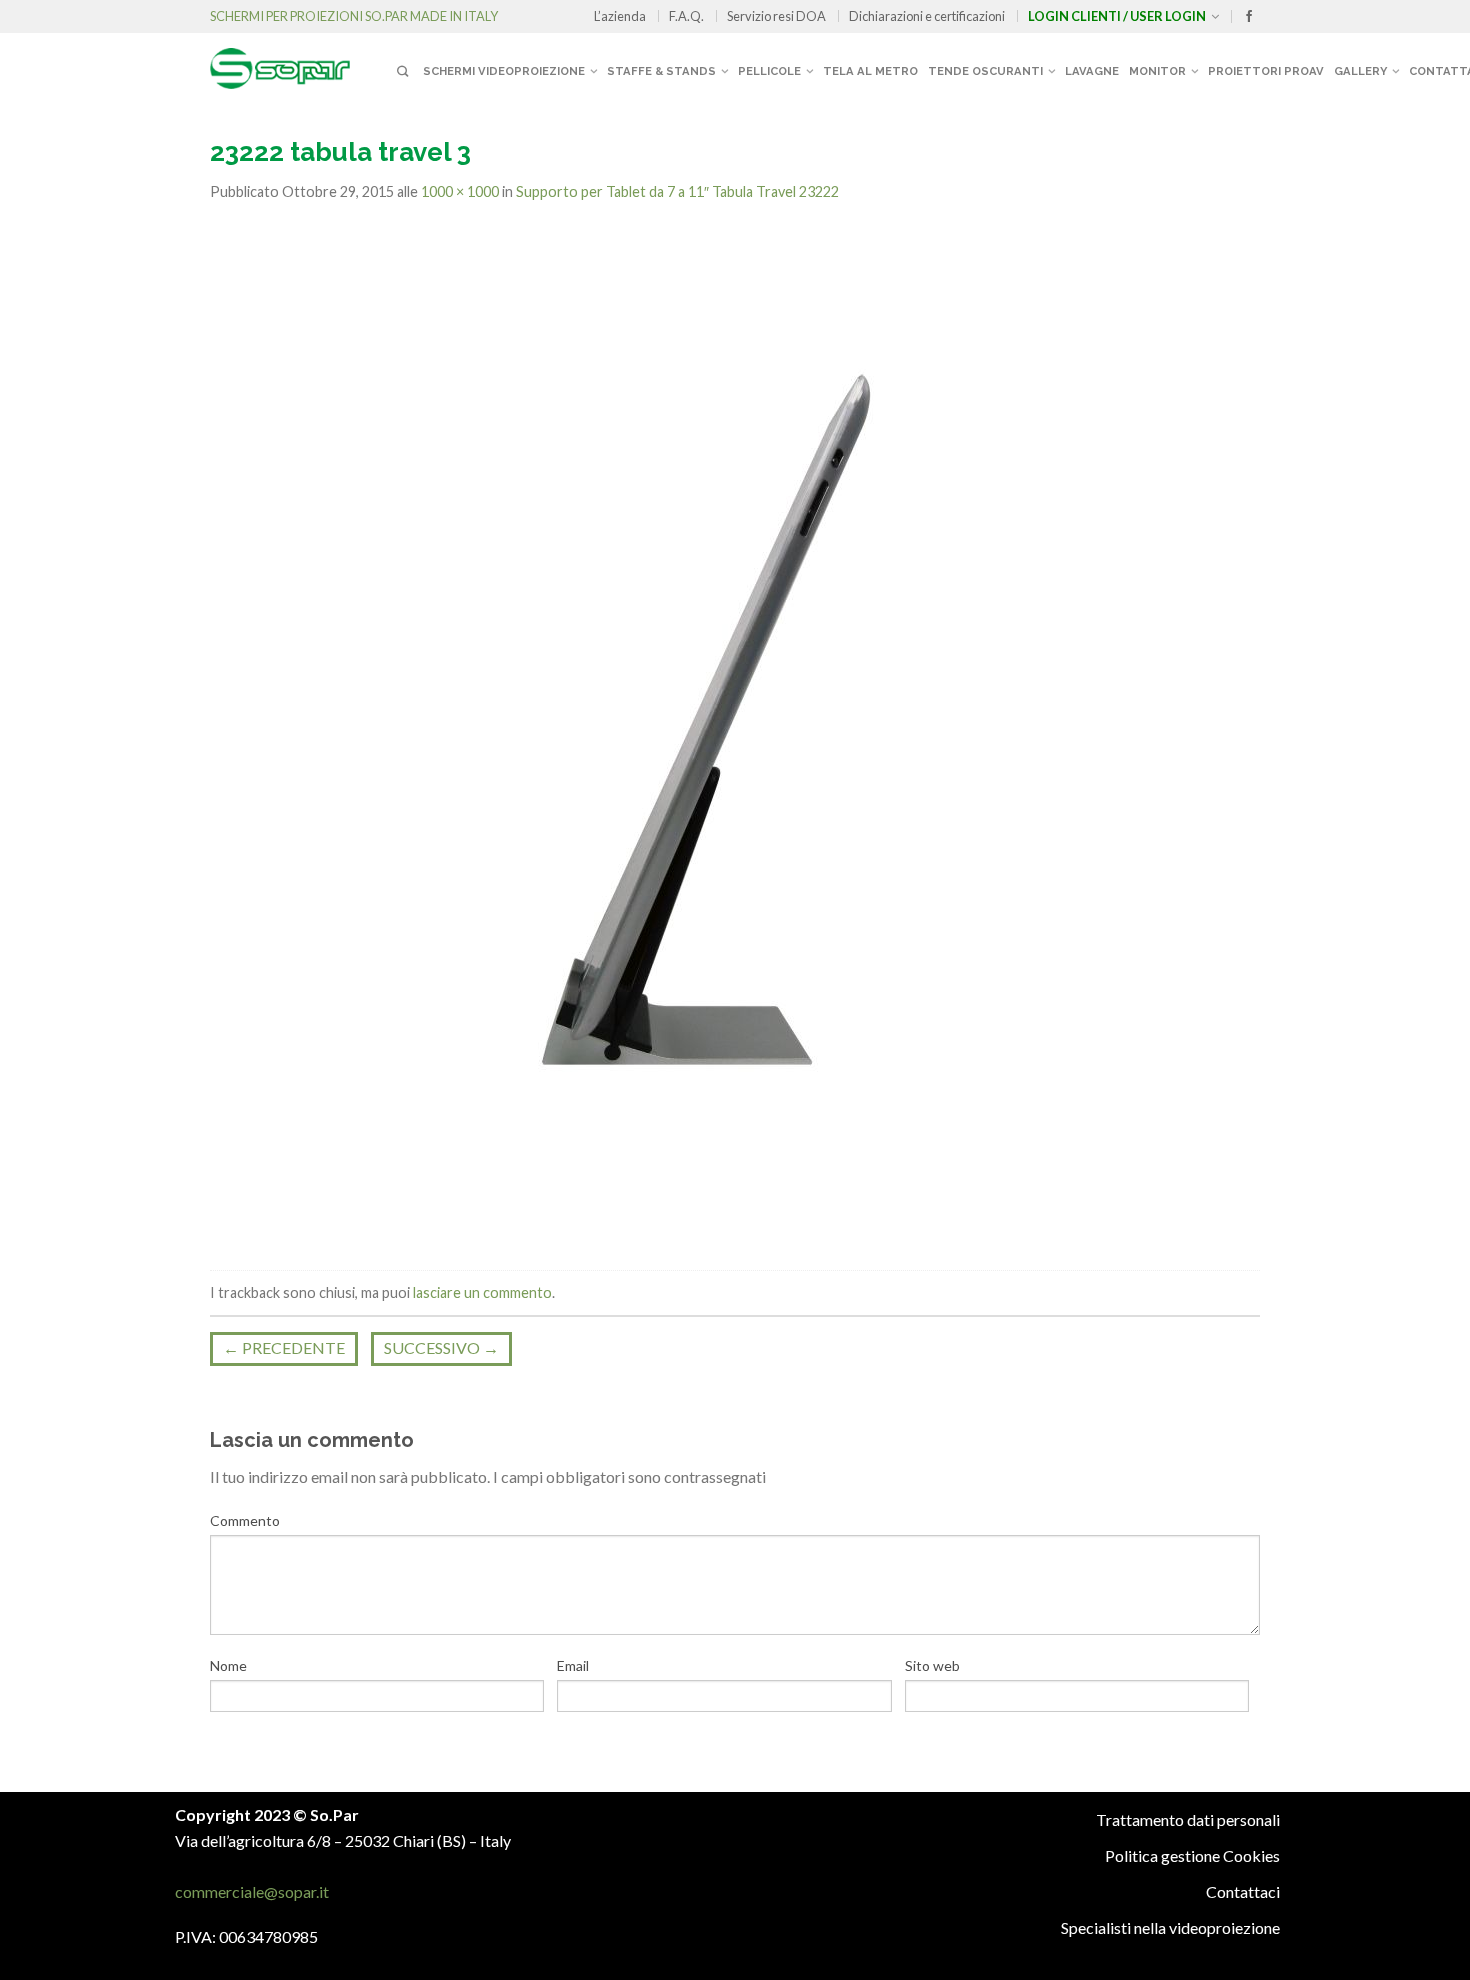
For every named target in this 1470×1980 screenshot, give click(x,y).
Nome (228, 1665)
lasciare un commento (482, 1292)
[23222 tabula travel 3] (710, 737)
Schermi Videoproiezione (504, 71)
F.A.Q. (686, 16)
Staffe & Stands (661, 71)
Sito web (932, 1665)
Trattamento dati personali (1188, 1819)
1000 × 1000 (460, 191)
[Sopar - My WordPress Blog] (300, 61)
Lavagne (1092, 71)
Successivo (441, 1347)
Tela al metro (870, 71)
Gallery (1360, 71)
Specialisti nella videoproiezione (1170, 1927)
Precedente (284, 1347)
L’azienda (620, 16)
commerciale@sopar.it (252, 1891)
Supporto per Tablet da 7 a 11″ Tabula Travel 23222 (677, 191)
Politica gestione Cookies (1192, 1855)
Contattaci (1243, 1891)
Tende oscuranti (985, 71)
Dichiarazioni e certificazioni (927, 16)
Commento (245, 1520)
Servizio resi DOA (776, 16)
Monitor (1157, 71)
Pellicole (769, 71)
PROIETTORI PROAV (1266, 71)
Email (573, 1665)
